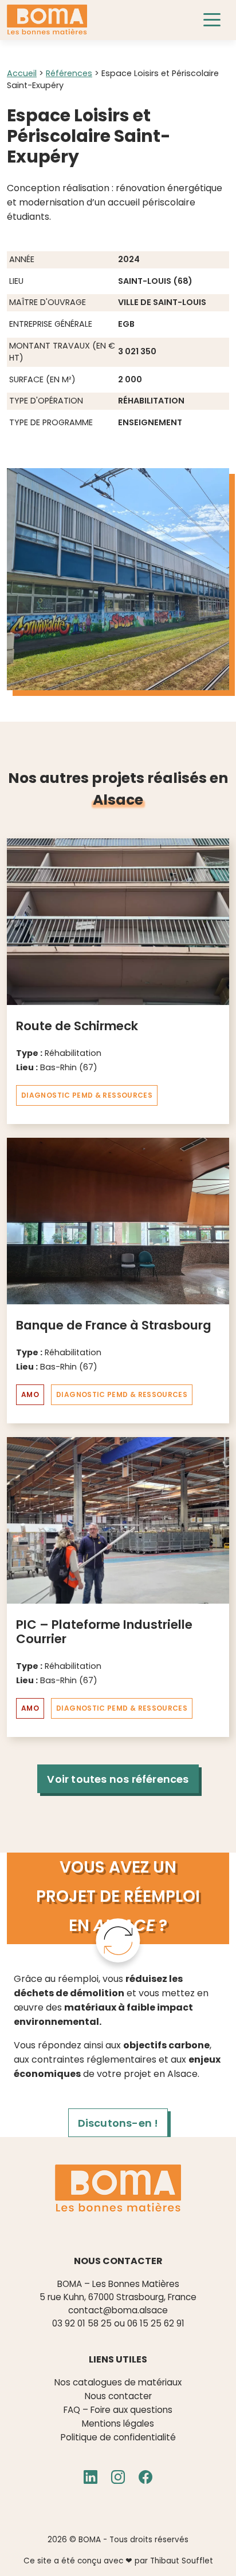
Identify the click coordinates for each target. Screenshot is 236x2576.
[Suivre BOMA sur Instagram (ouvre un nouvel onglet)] (118, 2478)
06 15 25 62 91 (156, 2323)
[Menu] (216, 20)
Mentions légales (118, 2423)
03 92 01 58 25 (82, 2323)
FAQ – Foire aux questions (118, 2410)
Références (69, 73)
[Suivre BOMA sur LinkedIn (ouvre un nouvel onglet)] (91, 2478)
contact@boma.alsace (118, 2310)
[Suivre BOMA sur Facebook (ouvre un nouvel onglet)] (145, 2478)
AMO (30, 1394)
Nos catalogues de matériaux (118, 2382)
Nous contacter (118, 2396)
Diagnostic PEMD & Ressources (87, 1095)
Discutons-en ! (118, 2123)
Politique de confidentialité (118, 2437)
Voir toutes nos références (118, 1779)
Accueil (22, 73)
